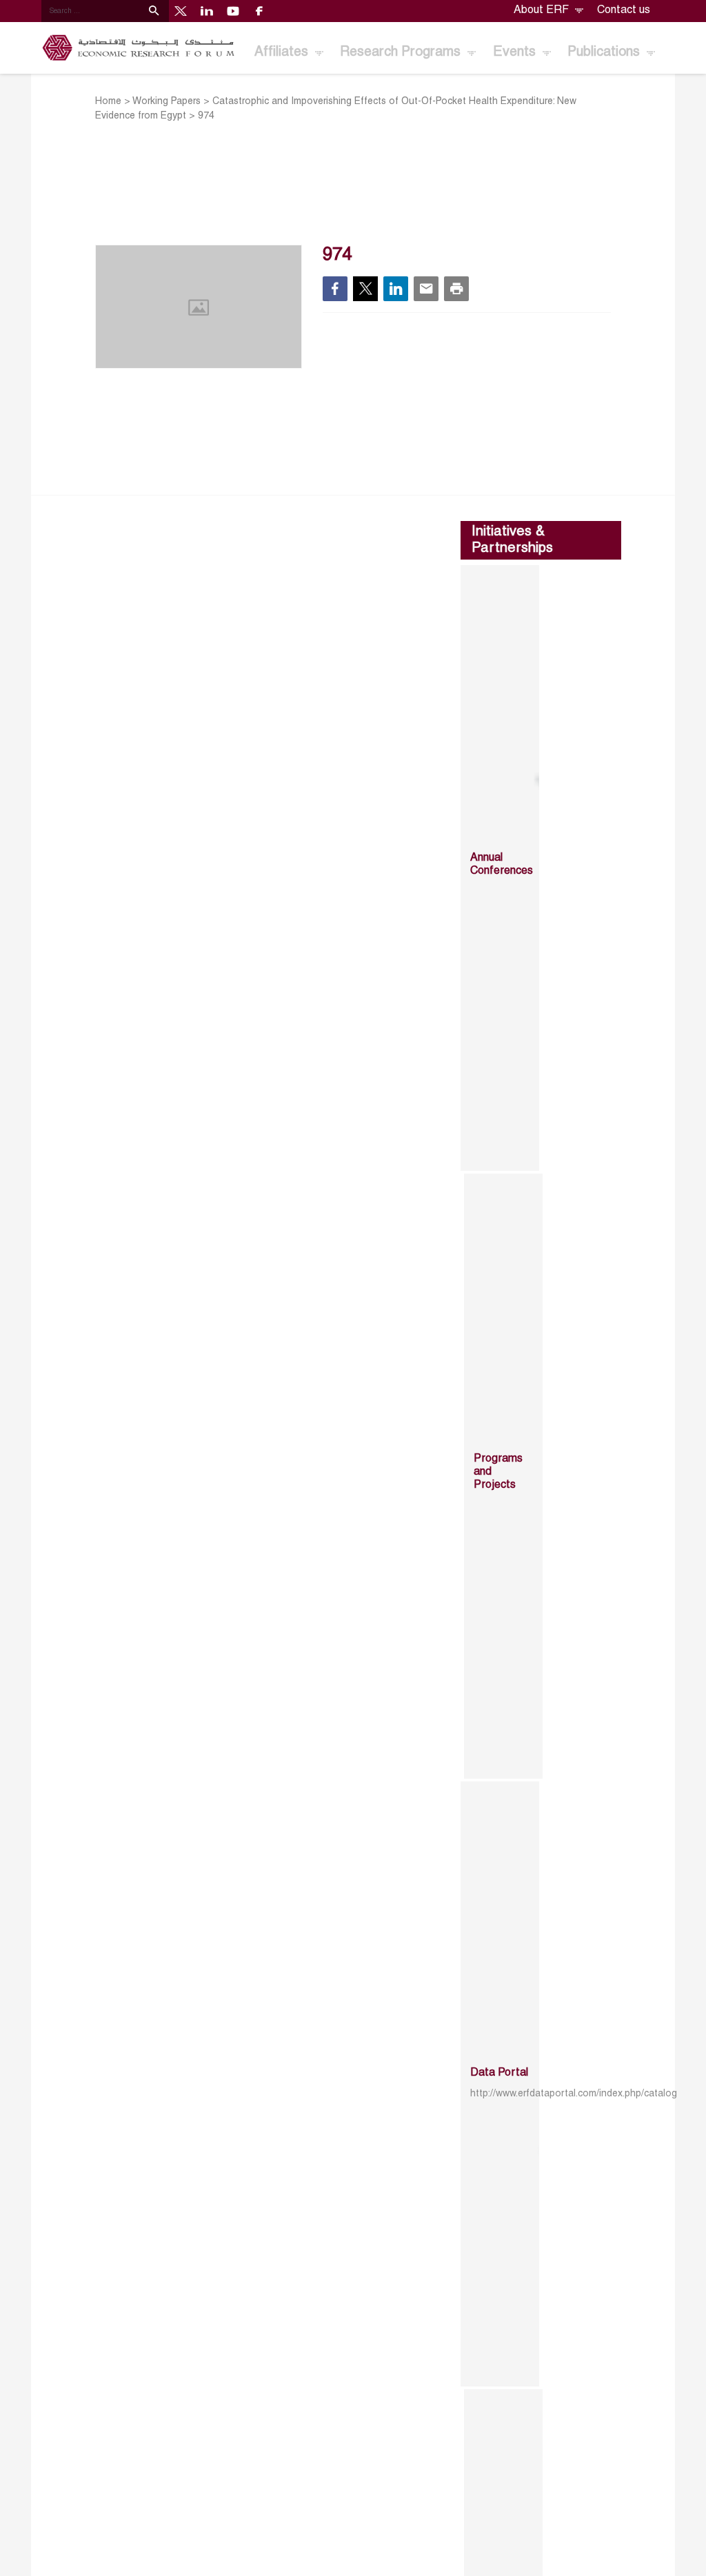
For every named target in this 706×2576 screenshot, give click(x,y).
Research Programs (402, 52)
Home (108, 102)
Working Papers (167, 102)
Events (516, 52)
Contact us (624, 10)
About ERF (543, 10)
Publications (605, 52)
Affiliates (283, 52)
